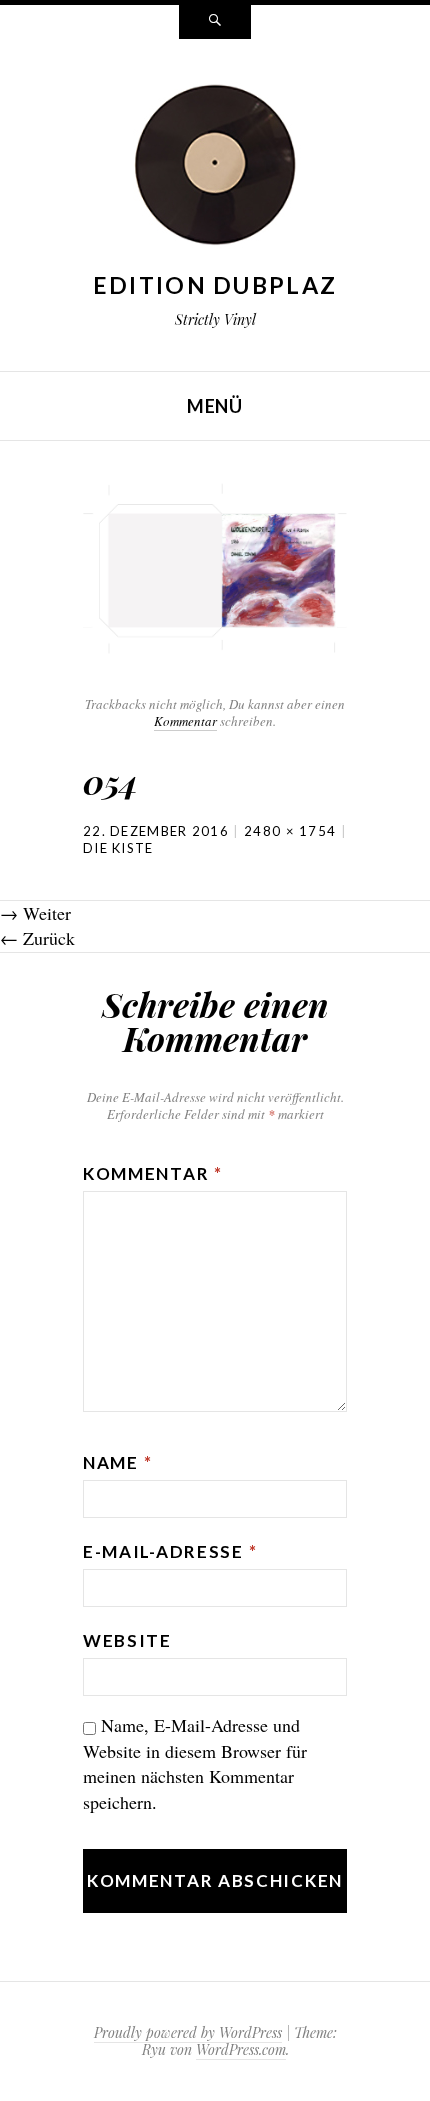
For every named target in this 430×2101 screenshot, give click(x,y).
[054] (215, 565)
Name (117, 1462)
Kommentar (185, 721)
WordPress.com (241, 2049)
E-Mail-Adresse (170, 1551)
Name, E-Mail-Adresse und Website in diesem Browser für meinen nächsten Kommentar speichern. (195, 1763)
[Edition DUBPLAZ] (215, 168)
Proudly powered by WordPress (188, 2032)
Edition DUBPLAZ (215, 285)
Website (127, 1640)
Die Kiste (118, 848)
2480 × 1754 (290, 831)
